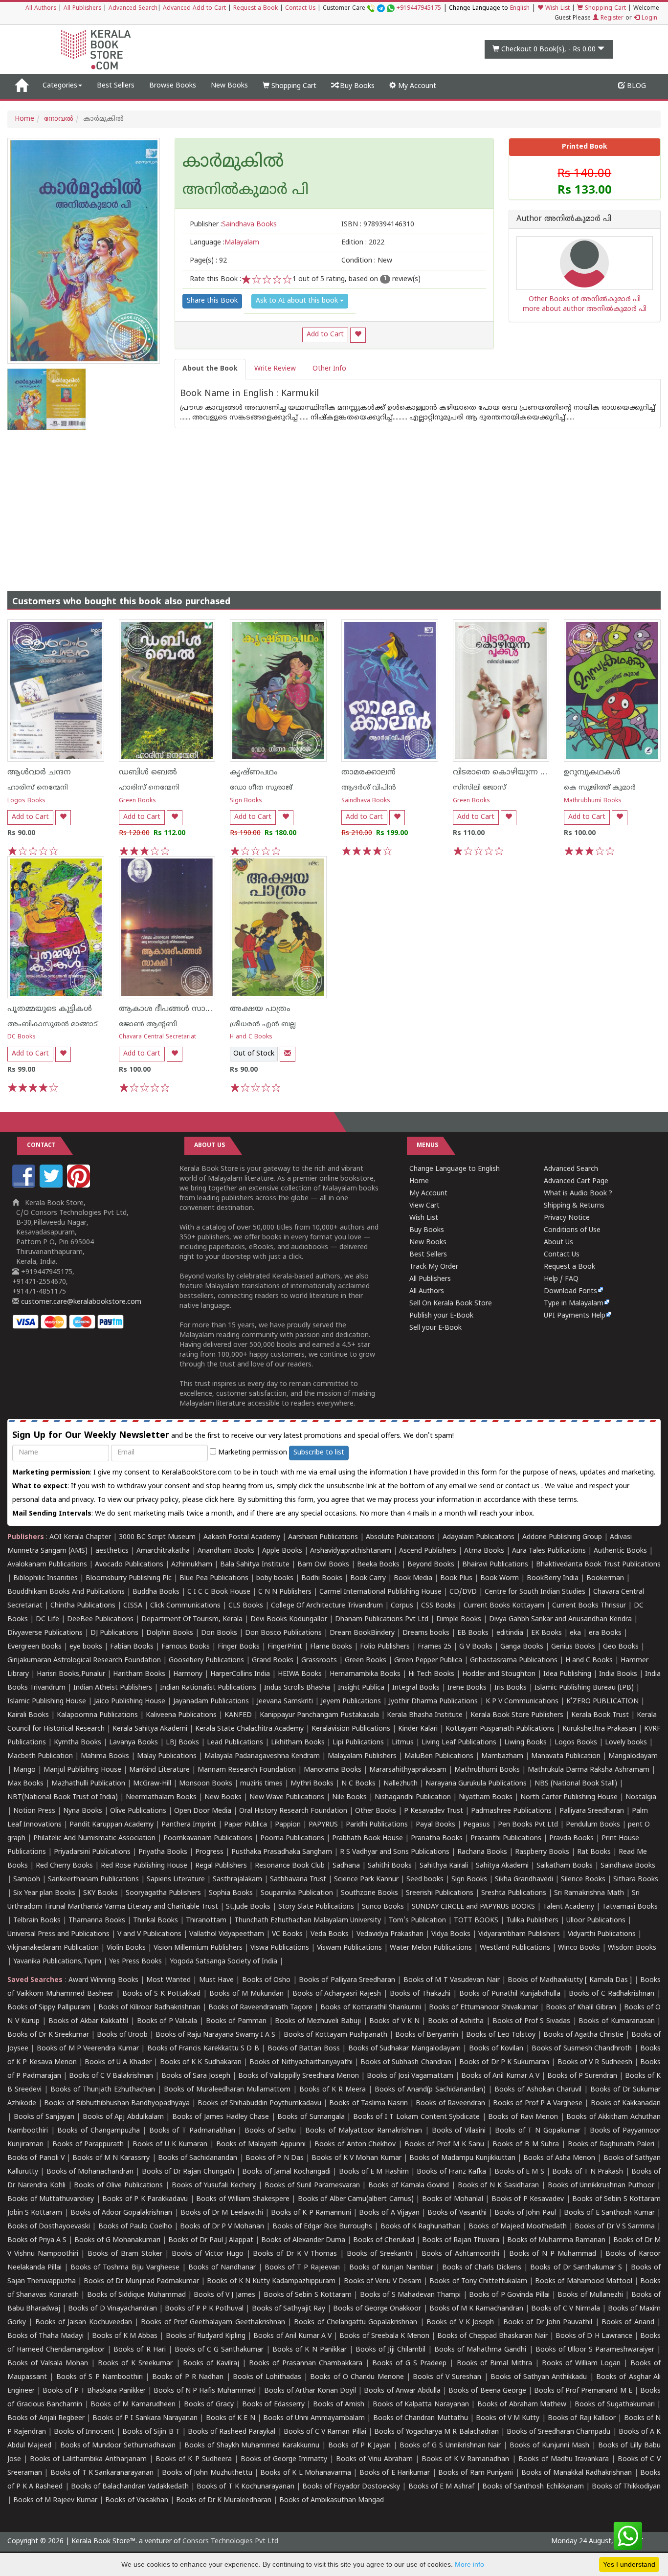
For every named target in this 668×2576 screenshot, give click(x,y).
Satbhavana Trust (298, 1880)
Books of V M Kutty (508, 2418)
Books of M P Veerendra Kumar (88, 2049)
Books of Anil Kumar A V (500, 2076)
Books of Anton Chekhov (355, 2145)
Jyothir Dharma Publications (433, 1702)
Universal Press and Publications (58, 1934)
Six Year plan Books (44, 1893)
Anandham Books (226, 1551)
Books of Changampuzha (98, 2131)
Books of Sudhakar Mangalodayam (404, 2049)
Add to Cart (325, 335)
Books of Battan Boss (304, 2049)
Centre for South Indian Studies (535, 1592)
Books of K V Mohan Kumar (356, 2158)
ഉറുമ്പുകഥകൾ (592, 772)
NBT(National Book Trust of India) (63, 1797)
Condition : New (367, 261)
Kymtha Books (78, 1743)
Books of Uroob (122, 2035)
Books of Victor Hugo (207, 2254)
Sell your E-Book (435, 1328)
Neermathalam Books (161, 1797)
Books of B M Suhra (526, 2145)
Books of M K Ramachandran (476, 2309)
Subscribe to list (319, 1453)
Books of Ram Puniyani (476, 2473)
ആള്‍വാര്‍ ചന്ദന (39, 772)
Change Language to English (455, 1169)
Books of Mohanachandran (90, 2172)
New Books (229, 86)
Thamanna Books (97, 1921)
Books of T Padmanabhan (192, 2131)
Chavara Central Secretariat (157, 1037)
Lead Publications (235, 1743)
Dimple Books (459, 1619)
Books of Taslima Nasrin (368, 2103)
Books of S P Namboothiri (100, 2377)
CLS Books (246, 1606)
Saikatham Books (565, 1866)
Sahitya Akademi (502, 1866)
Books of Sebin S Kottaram (308, 2295)
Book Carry (368, 1578)
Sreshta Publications (514, 1893)
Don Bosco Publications (283, 1633)
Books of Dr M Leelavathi (222, 2213)
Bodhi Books (322, 1578)
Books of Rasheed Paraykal (232, 2432)
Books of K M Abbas (125, 2336)
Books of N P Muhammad (553, 2254)
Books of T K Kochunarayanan (245, 2487)
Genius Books (573, 1647)
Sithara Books (636, 1880)
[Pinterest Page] (80, 1186)
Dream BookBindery (362, 1633)
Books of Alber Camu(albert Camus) (356, 2199)
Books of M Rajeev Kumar (55, 2500)
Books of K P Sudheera (193, 2459)
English (520, 9)
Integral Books (416, 1688)
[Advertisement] (334, 503)
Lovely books (626, 1743)
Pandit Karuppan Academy (111, 1825)
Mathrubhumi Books (593, 801)
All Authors (41, 9)
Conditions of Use (572, 1230)
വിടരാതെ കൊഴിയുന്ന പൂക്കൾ (512, 772)
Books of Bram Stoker (125, 2254)
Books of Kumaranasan (616, 2021)
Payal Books (435, 1825)
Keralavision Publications (351, 1729)
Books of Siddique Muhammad (136, 2295)
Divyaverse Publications (45, 1633)
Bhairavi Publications (495, 1565)
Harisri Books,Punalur (71, 1674)
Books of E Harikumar (395, 2473)
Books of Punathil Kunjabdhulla (510, 1994)
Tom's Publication (417, 1921)
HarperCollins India (240, 1674)
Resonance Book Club (290, 1866)
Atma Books (484, 1551)
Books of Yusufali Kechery (214, 2186)
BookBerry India (553, 1578)
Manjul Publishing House (82, 1770)
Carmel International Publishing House (380, 1592)
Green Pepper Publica (428, 1661)
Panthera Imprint (189, 1825)
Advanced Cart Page (576, 1181)
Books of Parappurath (88, 2145)
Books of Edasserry (273, 2405)
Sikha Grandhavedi (524, 1880)
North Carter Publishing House (569, 1797)
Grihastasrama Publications (514, 1661)
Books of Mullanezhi (590, 2295)
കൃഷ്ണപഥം (254, 772)
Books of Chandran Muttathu (421, 2418)
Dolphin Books (170, 1633)
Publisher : (233, 225)
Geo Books (621, 1647)
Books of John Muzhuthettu (207, 2473)
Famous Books (186, 1647)
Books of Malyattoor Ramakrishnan (364, 2131)
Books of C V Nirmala (565, 2309)
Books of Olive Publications (118, 2186)
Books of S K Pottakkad (162, 1994)
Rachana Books (482, 1852)
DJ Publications (114, 1633)
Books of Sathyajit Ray (289, 2309)
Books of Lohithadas (267, 2377)
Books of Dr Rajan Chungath (188, 2172)
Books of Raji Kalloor (582, 2418)
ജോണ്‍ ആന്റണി (148, 1024)
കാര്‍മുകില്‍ (233, 163)
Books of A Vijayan (389, 2213)
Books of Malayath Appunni (261, 2145)
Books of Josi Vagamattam (410, 2076)
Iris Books (511, 1688)
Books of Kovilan (496, 2049)
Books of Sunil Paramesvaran (312, 2186)
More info (469, 2564)
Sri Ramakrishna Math (589, 1893)
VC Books (287, 1934)
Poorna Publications (292, 1838)
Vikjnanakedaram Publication (53, 1948)
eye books (86, 1647)
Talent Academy (568, 1907)
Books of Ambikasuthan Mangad (332, 2500)
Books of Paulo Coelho (135, 2227)
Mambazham (502, 1756)
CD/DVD (463, 1592)
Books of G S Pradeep (409, 2364)
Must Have (216, 1980)
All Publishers (82, 9)
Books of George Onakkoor (377, 2309)
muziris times (261, 1784)
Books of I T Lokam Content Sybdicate (417, 2117)
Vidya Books (451, 1934)
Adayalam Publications (479, 1537)
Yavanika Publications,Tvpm (57, 1962)
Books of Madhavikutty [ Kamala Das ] (570, 1980)
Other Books (376, 1811)
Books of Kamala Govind (409, 2186)
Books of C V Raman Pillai (325, 2432)
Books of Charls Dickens (482, 2268)
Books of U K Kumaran (170, 2145)
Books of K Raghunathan (421, 2227)
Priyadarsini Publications (92, 1852)
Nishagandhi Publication (413, 1797)
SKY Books (100, 1893)
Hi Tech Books (431, 1674)
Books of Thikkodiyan (626, 2487)
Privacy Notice (567, 1218)
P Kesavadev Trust (434, 1811)
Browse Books (173, 86)
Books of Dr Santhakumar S (576, 2268)
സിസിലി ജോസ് (479, 788)
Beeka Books (378, 1565)
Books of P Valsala (167, 2021)
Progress (209, 1852)
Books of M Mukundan (246, 1994)
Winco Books (579, 1948)
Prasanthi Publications (506, 1838)
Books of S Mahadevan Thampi (410, 2295)
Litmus (403, 1743)
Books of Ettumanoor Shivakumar (483, 2008)
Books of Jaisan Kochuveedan (84, 2323)
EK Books (546, 1633)
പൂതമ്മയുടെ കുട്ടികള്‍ (50, 1009)
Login (648, 18)
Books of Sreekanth (379, 2254)
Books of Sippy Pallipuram (49, 2008)
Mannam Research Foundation (247, 1770)
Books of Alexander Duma (303, 2240)
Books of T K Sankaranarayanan (102, 2473)
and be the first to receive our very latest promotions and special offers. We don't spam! (233, 1436)
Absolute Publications (400, 1537)
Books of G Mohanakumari (117, 2240)
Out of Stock (254, 1054)
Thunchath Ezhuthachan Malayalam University (308, 1921)
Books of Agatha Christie (583, 2035)
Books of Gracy (209, 2405)
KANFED (238, 1715)
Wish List (557, 9)
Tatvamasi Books (630, 1907)
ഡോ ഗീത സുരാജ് (261, 788)
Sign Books (246, 801)
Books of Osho (267, 1980)
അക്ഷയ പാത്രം (260, 1009)
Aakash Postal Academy (243, 1537)
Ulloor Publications (596, 1921)
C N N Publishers (285, 1592)
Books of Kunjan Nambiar (391, 2268)
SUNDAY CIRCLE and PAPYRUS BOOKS (473, 1907)
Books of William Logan (581, 2364)
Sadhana (346, 1866)
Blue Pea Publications (214, 1578)
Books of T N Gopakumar (538, 2131)
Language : (224, 243)
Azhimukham (192, 1565)
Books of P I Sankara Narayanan (145, 2418)
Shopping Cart (604, 9)
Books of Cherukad (384, 2240)
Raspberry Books (542, 1852)
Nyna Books (83, 1811)
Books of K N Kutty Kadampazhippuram (271, 2281)
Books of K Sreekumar (135, 2364)
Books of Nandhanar (222, 2268)
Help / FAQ (561, 1279)
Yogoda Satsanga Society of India (223, 1962)
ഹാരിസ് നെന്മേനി (38, 788)
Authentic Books (620, 1551)
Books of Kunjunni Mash (549, 2446)
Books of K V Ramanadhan (465, 2459)
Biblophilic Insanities (45, 1578)
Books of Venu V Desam (383, 2281)
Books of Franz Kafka (451, 2172)
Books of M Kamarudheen (133, 2405)
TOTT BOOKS (476, 1921)
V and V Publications (149, 1934)
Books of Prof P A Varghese (538, 2103)
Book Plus (456, 1578)
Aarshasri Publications (323, 1537)
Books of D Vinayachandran (112, 2309)
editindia (510, 1633)
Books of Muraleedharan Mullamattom (227, 2090)
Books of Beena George (487, 2391)
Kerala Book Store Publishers (517, 1715)
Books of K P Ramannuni (311, 2213)
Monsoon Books (206, 1784)
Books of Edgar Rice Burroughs (323, 2227)
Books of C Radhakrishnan (612, 1994)
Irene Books (467, 1688)
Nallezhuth (401, 1784)
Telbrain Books (37, 1921)
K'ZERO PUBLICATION (602, 1702)
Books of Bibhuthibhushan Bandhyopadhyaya (117, 2103)
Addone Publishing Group (562, 1537)
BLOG (635, 86)
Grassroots (319, 1661)
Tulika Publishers (532, 1921)
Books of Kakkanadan (626, 2103)
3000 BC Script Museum (157, 1537)
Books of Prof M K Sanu (444, 2145)
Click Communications (185, 1606)
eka (575, 1633)
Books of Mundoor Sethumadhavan (118, 2446)
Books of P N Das (275, 2158)
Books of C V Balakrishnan (111, 2076)
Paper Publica (245, 1825)
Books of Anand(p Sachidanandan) (430, 2090)
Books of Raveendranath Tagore (260, 2008)
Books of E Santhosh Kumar (609, 2213)
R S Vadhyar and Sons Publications (395, 1852)
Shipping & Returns (574, 1206)
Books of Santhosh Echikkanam (533, 2487)
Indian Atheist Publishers (113, 1688)
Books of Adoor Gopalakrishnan (122, 2213)
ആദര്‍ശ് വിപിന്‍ (369, 788)
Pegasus (477, 1825)
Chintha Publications (83, 1606)
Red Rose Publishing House (144, 1866)
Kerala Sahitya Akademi (150, 1729)
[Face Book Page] (25, 1186)
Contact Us (300, 9)
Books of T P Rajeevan (302, 2268)
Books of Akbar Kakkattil (89, 2021)
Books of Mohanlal (453, 2199)
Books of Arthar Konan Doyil (310, 2391)
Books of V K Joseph (460, 2323)
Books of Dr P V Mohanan (222, 2227)
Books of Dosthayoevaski (49, 2227)
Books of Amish (339, 2405)
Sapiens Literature (176, 1880)
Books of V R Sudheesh (595, 2062)
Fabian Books (132, 1647)
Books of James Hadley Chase (221, 2117)
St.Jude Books (248, 1907)
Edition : (363, 243)
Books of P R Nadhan (188, 2377)
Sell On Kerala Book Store (451, 1304)
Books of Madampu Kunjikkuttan (462, 2158)
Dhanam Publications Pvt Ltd (382, 1619)
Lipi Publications (358, 1743)
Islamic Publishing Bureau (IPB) (584, 1688)
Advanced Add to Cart (194, 9)
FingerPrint (285, 1647)
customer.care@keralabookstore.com (80, 1302)
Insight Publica (361, 1688)
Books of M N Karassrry (111, 2158)
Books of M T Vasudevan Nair (452, 1980)
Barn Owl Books (323, 1565)
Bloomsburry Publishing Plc (129, 1578)
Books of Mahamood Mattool (583, 2281)
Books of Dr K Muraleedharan (224, 2500)
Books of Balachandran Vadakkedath (130, 2487)
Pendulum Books (593, 1825)
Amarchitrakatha (163, 1551)
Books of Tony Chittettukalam (478, 2281)
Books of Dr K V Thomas (295, 2254)
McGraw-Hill (152, 1784)
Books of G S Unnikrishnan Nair (450, 2446)
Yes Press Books (135, 1962)
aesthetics (112, 1551)
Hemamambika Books (365, 1674)
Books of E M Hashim (374, 2172)
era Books (605, 1633)
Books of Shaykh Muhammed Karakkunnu (252, 2446)
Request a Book (256, 9)
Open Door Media (203, 1811)
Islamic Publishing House (47, 1702)
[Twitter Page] (52, 1186)
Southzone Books (369, 1893)
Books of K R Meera (333, 2090)
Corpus (402, 1606)
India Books (618, 1674)
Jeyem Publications (351, 1702)
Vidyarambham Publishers (519, 1934)
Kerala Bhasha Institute (425, 1715)
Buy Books (356, 86)
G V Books (476, 1647)
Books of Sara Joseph (196, 2076)
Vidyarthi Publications (602, 1934)
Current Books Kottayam (504, 1606)
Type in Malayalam (574, 1304)
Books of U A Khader (118, 2062)
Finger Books (239, 1647)
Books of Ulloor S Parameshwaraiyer (595, 2350)
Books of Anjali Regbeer (46, 2418)
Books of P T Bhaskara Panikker (94, 2391)
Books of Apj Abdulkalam (123, 2117)
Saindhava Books (366, 801)
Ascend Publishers (428, 1551)
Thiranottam (206, 1921)
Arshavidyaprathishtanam (351, 1551)
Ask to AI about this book (298, 301)
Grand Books (273, 1661)
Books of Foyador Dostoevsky (351, 2487)
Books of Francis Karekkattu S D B (203, 2049)
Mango (24, 1770)
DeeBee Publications (100, 1619)
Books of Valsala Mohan (48, 2364)
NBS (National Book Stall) (576, 1784)
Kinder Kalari (418, 1729)
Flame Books (331, 1647)
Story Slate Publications (316, 1907)
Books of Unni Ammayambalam (314, 2418)
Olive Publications (138, 1811)
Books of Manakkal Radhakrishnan (577, 2473)
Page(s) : (208, 261)
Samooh (27, 1880)
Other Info (329, 369)
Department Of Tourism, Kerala (192, 1619)
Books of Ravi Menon (523, 2117)
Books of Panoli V (36, 2158)
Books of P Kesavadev (528, 2199)
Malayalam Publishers (362, 1756)
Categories (60, 86)
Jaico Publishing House (130, 1702)
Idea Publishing (567, 1674)
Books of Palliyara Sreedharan (347, 1980)
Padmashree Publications (511, 1811)
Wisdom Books (632, 1948)
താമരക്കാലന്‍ (368, 772)
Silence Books (583, 1880)
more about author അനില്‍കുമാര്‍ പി (585, 309)
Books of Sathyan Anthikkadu (539, 2377)
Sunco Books (383, 1907)
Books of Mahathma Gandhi (480, 2350)
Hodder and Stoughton (499, 1674)
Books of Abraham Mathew (522, 2405)
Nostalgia (641, 1797)
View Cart (424, 1206)
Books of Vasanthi (457, 2213)
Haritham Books (139, 1674)
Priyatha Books (163, 1852)
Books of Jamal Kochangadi (286, 2172)
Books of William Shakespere (243, 2199)
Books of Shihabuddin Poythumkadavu (259, 2103)
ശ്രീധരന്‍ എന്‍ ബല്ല (263, 1024)
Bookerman (605, 1578)
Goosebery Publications (206, 1661)
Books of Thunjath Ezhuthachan (103, 2090)
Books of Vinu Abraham (374, 2459)
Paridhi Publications (377, 1825)
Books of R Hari (139, 2350)
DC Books (22, 1037)
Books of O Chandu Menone (357, 2377)
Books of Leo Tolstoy (501, 2035)
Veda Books (330, 1934)
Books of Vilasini (459, 2131)
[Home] (21, 86)
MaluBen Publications (439, 1756)
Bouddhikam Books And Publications (66, 1592)
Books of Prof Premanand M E (583, 2391)
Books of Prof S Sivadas (531, 2021)
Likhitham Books (298, 1743)
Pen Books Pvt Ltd (528, 1825)
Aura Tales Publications (549, 1551)
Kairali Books (28, 1715)
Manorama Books (333, 1770)
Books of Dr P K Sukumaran (504, 2062)
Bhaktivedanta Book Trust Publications (598, 1565)
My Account (416, 86)
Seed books (425, 1880)
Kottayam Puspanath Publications (500, 1729)
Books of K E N (231, 2418)
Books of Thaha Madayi (45, 2336)
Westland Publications (516, 1948)
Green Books (137, 801)
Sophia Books (231, 1893)
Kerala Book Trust (600, 1715)
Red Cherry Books (64, 1866)
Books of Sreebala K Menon (384, 2336)
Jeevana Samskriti (285, 1702)
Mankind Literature (159, 1770)
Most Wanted (168, 1980)
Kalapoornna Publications (97, 1715)
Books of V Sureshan (447, 2377)
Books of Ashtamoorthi (460, 2254)
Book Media (413, 1578)
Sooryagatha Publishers (163, 1893)
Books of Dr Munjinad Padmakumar (141, 2281)
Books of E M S (519, 2172)
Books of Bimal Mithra (494, 2364)
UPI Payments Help (575, 1316)
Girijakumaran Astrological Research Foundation (84, 1661)
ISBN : (378, 225)
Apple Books (282, 1551)
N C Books (358, 1784)
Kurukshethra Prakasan (599, 1729)
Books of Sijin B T (151, 2432)
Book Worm (500, 1578)
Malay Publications (167, 1756)
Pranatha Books (437, 1838)
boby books (275, 1578)
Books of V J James (224, 2295)
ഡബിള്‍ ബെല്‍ (148, 772)
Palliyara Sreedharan (592, 1811)
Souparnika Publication (297, 1893)
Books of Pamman (236, 2021)
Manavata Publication (566, 1756)
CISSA (133, 1606)
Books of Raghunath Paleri (611, 2145)
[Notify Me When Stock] (288, 1054)
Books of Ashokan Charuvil (538, 2090)
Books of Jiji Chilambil (390, 2350)
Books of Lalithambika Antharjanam (88, 2459)
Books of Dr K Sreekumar (48, 2035)
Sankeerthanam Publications (93, 1880)
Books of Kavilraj (211, 2364)
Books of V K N (394, 2021)
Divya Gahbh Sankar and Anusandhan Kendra (560, 1619)
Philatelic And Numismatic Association (94, 1838)
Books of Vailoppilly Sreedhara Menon (299, 2076)
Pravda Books (571, 1838)
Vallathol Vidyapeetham (227, 1934)
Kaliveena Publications (181, 1715)
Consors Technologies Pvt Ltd (230, 2542)
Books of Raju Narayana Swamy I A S (215, 2035)
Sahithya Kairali (444, 1866)
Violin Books (126, 1948)
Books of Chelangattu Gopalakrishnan (356, 2323)
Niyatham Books (486, 1797)
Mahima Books (105, 1756)
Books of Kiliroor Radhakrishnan (149, 2008)
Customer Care (382, 9)
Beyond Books (431, 1565)
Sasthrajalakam (237, 1880)
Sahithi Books (390, 1866)
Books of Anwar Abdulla (402, 2391)
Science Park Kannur (366, 1880)
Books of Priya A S (37, 2240)
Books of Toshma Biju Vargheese (125, 2268)
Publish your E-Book (441, 1316)
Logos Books (26, 801)
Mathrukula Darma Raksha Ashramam (589, 1770)
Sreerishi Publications (440, 1893)
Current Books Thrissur (589, 1606)
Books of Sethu (270, 2131)
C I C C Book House (219, 1592)
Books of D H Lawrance (594, 2336)
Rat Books (594, 1852)
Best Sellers (116, 86)
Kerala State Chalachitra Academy (249, 1729)
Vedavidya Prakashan (390, 1934)
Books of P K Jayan (359, 2446)
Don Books (219, 1633)
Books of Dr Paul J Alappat (211, 2240)
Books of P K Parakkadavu (145, 2199)
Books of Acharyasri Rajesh (337, 1994)
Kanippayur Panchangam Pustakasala (319, 1715)
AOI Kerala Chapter (80, 1537)
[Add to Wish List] (358, 335)
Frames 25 (434, 1647)
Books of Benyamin (427, 2035)
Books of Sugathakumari (614, 2405)
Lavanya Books (134, 1743)
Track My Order (434, 1267)
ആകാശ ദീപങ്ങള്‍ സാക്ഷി (169, 1009)
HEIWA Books (300, 1674)
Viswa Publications (280, 1948)
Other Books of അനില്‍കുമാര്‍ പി (585, 299)
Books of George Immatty (284, 2459)
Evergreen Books (34, 1647)
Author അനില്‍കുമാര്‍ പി (564, 220)
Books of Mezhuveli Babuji (318, 2021)
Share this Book (212, 301)
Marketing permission (252, 1453)
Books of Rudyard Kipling (206, 2336)
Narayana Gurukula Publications (476, 1784)
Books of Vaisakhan (137, 2500)
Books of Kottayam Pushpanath (335, 2035)
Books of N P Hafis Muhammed (205, 2391)
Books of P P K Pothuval (204, 2309)
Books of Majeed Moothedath (517, 2227)
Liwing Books (525, 1743)
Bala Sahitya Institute (255, 1565)
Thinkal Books (156, 1921)
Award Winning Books (103, 1980)
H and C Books (251, 1037)
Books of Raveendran (450, 2103)
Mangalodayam (633, 1756)
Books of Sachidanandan (198, 2158)
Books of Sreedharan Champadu (558, 2432)
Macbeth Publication (40, 1756)
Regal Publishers (221, 1866)
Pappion (288, 1825)
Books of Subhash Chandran (406, 2062)
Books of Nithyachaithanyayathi (301, 2062)
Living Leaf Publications (459, 1743)
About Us (558, 1243)
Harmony (188, 1674)
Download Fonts (570, 1291)
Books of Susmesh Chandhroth (582, 2049)
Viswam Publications (349, 1948)
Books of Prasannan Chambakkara (306, 2364)
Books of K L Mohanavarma (306, 2473)
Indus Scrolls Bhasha (297, 1688)
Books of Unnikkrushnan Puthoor (601, 2186)
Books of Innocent (84, 2432)
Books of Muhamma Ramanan (556, 2240)
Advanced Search (133, 9)
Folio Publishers (385, 1647)
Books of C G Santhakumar (219, 2350)
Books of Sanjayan (44, 2117)
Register (611, 18)
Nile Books (349, 1797)
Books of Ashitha (456, 2021)
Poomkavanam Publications (208, 1838)
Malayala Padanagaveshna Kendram (262, 1756)
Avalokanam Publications (47, 1565)
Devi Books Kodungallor (289, 1619)
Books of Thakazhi (420, 1994)
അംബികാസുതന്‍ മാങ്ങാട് (53, 1024)
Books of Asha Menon (559, 2158)
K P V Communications (522, 1702)
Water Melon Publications (431, 1948)
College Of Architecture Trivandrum (327, 1606)
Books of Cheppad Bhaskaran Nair (492, 2336)
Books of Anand (628, 2323)
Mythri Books (312, 1784)
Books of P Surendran (582, 2076)
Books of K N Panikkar (309, 2350)
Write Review (275, 369)
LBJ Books (182, 1743)
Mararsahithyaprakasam (408, 1770)
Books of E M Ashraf (441, 2487)
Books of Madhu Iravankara (564, 2459)
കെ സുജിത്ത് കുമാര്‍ (600, 788)
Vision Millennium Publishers (198, 1948)
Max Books (25, 1784)
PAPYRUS (323, 1825)
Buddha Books (156, 1592)
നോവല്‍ (59, 119)
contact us (523, 1486)
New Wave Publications (287, 1797)
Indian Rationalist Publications (208, 1688)
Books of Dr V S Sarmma (615, 2227)
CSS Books (438, 1606)
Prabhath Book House (367, 1838)
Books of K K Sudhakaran (201, 2062)
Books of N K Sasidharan (498, 2186)
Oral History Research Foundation (293, 1811)
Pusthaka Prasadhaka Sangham (282, 1852)
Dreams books (426, 1633)
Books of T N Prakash (588, 2172)
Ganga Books (522, 1647)
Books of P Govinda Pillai (509, 2295)
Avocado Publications (129, 1565)
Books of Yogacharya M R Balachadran (436, 2432)
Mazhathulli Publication (88, 1784)
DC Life (47, 1619)
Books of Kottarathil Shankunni (370, 2008)
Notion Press (34, 1811)
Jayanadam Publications (211, 1702)
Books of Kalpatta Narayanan (421, 2405)
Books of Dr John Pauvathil (548, 2323)
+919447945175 (419, 9)
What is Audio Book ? (578, 1194)
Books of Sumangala (311, 2117)
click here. (221, 1500)
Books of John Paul (525, 2213)
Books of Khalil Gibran (581, 2008)
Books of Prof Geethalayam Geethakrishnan (213, 2323)
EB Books (473, 1633)
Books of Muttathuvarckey (51, 2199)
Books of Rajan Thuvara (461, 2240)
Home (24, 119)
